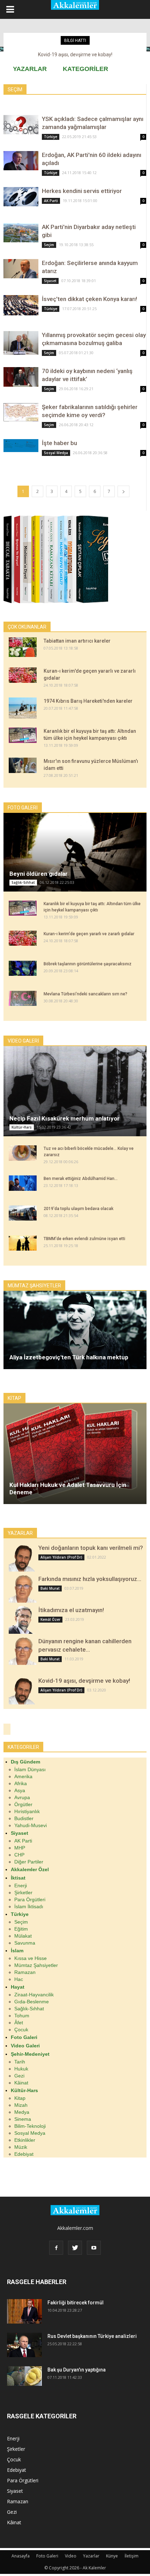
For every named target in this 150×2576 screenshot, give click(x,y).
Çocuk (21, 2030)
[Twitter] (75, 2248)
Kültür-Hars (22, 1127)
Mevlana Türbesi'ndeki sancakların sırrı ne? (85, 994)
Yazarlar (91, 2556)
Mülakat (23, 1936)
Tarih (20, 2062)
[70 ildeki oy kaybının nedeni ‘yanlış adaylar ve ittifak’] (21, 377)
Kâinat (21, 2083)
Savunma (25, 1943)
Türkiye (51, 137)
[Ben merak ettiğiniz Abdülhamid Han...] (23, 1183)
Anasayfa (21, 2556)
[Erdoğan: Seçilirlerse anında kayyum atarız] (21, 269)
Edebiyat (24, 2154)
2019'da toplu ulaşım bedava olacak (78, 1209)
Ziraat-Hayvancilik (34, 1995)
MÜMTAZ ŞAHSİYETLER (34, 1286)
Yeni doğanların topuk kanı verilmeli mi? (91, 1548)
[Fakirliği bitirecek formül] (24, 2311)
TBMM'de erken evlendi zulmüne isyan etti (84, 1239)
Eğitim (21, 1929)
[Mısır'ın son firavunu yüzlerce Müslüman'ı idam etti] (23, 765)
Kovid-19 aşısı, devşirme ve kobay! (84, 1681)
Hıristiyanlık (27, 1811)
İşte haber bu (59, 443)
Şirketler (23, 1892)
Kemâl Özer (50, 1619)
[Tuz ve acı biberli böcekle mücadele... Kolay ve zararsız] (23, 1153)
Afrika (21, 1783)
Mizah (21, 2105)
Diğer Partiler (29, 1862)
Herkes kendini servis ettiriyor (82, 191)
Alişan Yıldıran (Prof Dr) (61, 1557)
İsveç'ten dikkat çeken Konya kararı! (89, 299)
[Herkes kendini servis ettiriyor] (21, 197)
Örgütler (23, 1804)
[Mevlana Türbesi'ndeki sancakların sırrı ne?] (23, 999)
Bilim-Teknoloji (30, 2126)
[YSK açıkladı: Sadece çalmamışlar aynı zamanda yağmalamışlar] (21, 125)
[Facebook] (56, 2248)
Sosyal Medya (56, 453)
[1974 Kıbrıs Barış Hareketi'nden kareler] (23, 708)
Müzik (21, 2147)
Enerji (21, 1886)
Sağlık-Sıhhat (23, 882)
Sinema (23, 2119)
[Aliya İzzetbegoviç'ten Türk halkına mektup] (75, 1330)
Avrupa (22, 1797)
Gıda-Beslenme (32, 2002)
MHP (20, 1848)
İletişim (132, 2556)
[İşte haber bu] (21, 446)
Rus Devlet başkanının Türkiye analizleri (92, 2336)
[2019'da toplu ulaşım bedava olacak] (23, 1213)
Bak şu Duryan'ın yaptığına (77, 2370)
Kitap (20, 2098)
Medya (22, 2112)
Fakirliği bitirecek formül (76, 2303)
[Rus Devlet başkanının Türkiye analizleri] (24, 2345)
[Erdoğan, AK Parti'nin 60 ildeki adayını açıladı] (21, 161)
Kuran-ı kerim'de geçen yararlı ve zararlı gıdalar (89, 934)
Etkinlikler (25, 2140)
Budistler (24, 1818)
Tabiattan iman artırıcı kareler (77, 641)
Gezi (19, 2076)
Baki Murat (50, 1588)
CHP (19, 1855)
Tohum (22, 2016)
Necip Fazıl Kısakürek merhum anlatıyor (65, 1118)
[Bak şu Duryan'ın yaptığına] (24, 2376)
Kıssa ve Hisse (31, 1958)
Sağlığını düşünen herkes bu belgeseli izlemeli (75, 55)
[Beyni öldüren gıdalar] (75, 852)
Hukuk (21, 2069)
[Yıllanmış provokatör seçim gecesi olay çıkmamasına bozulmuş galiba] (21, 343)
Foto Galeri (47, 2556)
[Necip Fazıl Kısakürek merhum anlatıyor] (75, 1091)
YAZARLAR (30, 69)
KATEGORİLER (85, 69)
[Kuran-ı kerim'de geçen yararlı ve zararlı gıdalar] (23, 675)
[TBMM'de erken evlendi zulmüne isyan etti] (23, 1243)
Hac (19, 1979)
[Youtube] (94, 2248)
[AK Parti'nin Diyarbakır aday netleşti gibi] (21, 233)
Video (71, 2556)
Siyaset (50, 281)
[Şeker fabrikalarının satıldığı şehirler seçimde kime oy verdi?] (21, 412)
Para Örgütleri (30, 1899)
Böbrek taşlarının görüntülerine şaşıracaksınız (88, 964)
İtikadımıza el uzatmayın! (71, 1610)
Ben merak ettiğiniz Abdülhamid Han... (81, 1179)
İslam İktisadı (29, 1906)
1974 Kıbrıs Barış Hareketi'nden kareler (88, 701)
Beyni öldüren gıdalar (39, 874)
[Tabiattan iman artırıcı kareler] (23, 647)
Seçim (49, 245)
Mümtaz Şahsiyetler (36, 1965)
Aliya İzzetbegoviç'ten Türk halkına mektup (69, 1357)
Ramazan (25, 1972)
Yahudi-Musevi (31, 1825)
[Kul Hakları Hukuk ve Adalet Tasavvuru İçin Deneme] (75, 1454)
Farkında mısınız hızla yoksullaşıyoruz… (90, 1579)
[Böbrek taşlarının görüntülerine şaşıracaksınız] (23, 968)
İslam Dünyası (30, 1769)
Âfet (19, 2023)
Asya (20, 1790)
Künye (112, 2556)
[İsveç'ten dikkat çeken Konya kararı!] (21, 305)
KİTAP (14, 1398)
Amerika (23, 1776)
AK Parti (51, 201)
